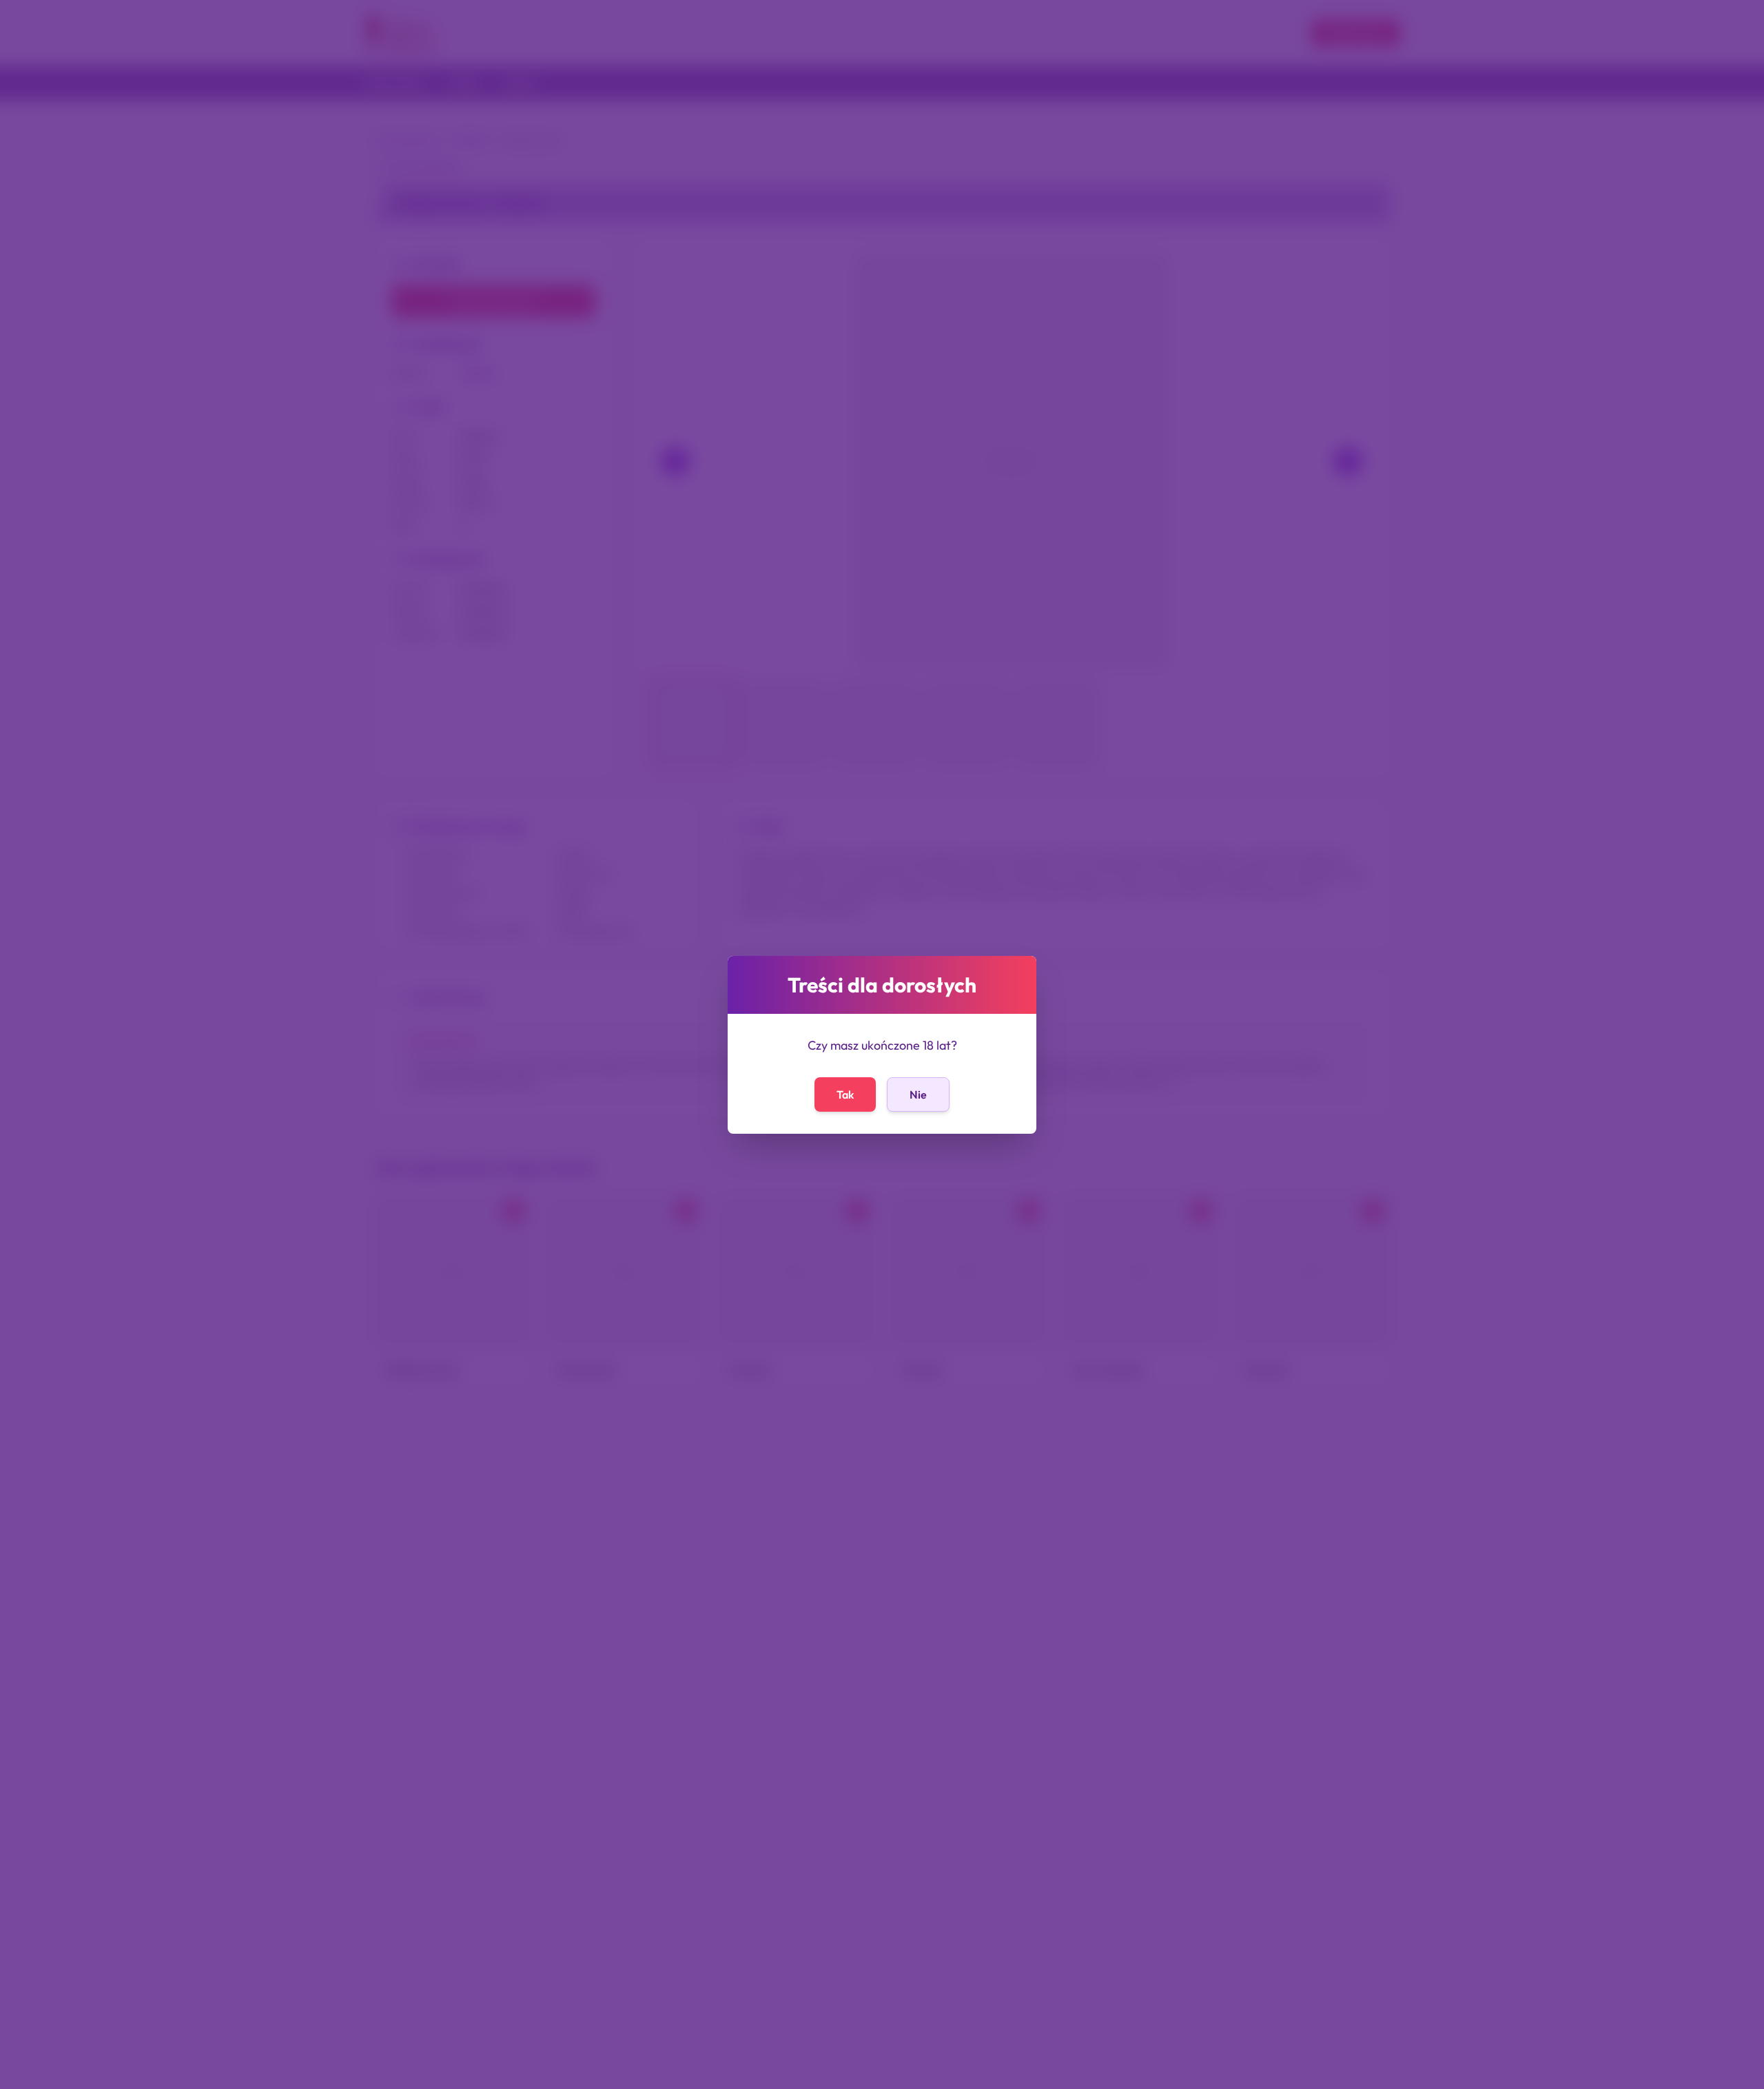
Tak (845, 1094)
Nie (918, 1094)
